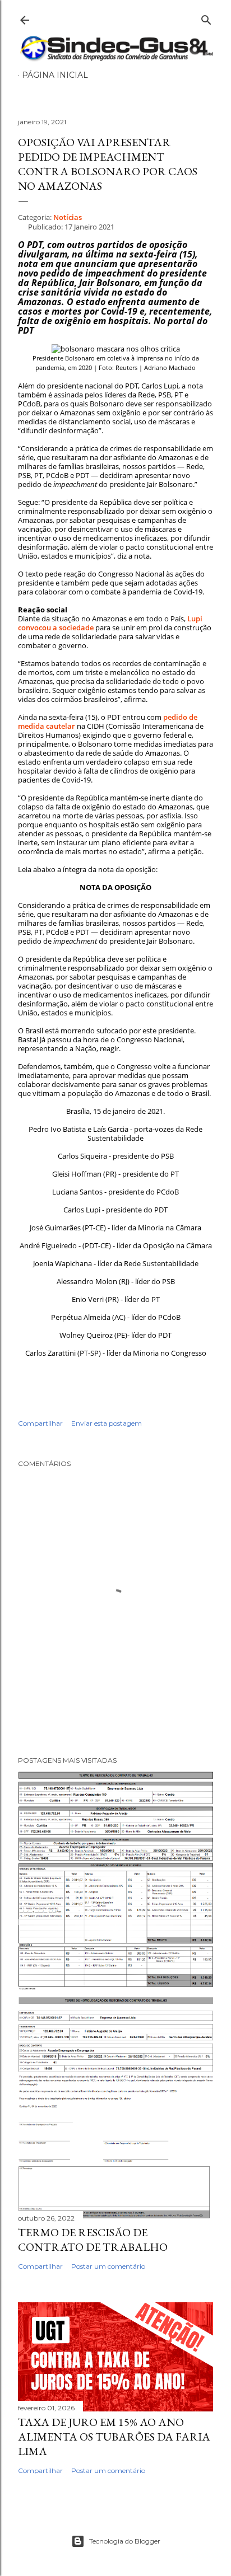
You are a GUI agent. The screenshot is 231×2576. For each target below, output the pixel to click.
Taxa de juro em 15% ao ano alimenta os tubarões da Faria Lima (114, 2437)
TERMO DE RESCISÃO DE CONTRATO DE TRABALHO (93, 2240)
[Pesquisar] (206, 18)
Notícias (68, 217)
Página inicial (55, 75)
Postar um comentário (108, 2266)
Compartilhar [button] (40, 1423)
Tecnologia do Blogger (125, 2541)
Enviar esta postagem (107, 1423)
